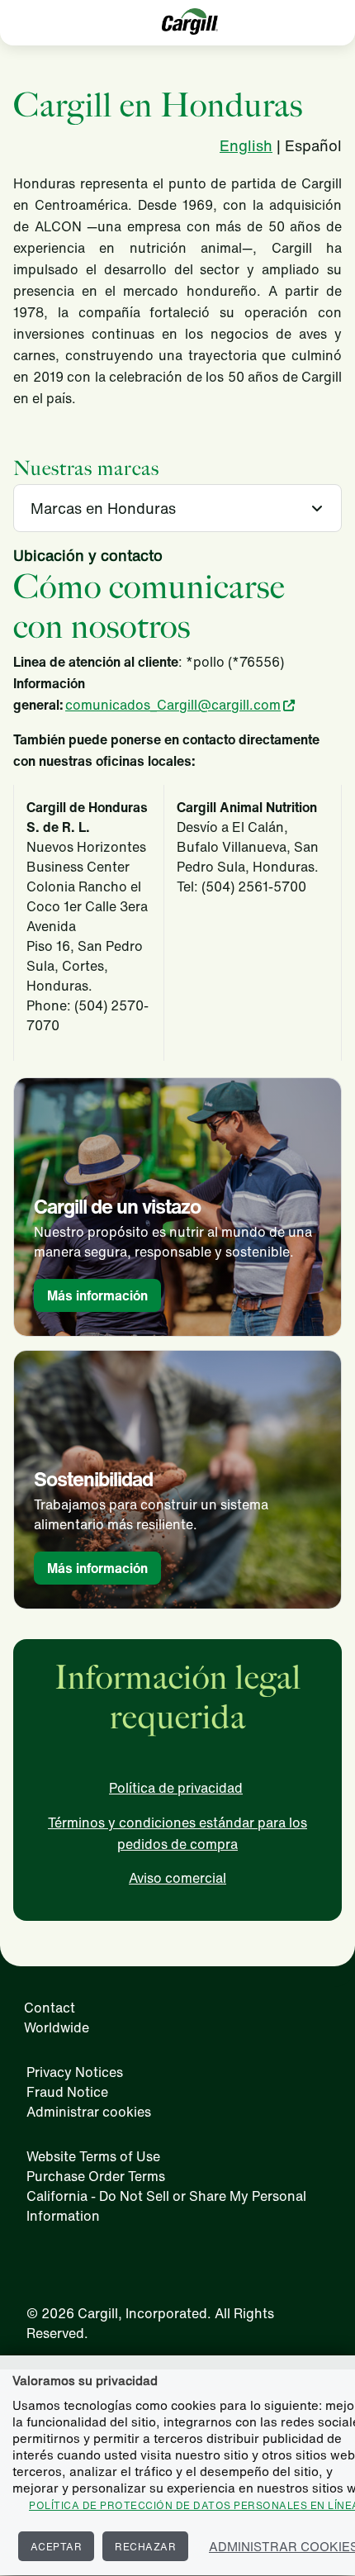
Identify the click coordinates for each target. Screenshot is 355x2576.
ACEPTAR (57, 2547)
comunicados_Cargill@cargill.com (173, 705)
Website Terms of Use (93, 2156)
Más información (97, 1295)
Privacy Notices (75, 2072)
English (246, 145)
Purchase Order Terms (96, 2176)
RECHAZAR (145, 2547)
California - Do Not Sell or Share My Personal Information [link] (166, 2206)
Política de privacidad (176, 1788)
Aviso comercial (177, 1878)
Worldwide (57, 2027)
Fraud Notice (67, 2092)
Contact (50, 2008)
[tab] (177, 508)
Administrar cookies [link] (89, 2112)
